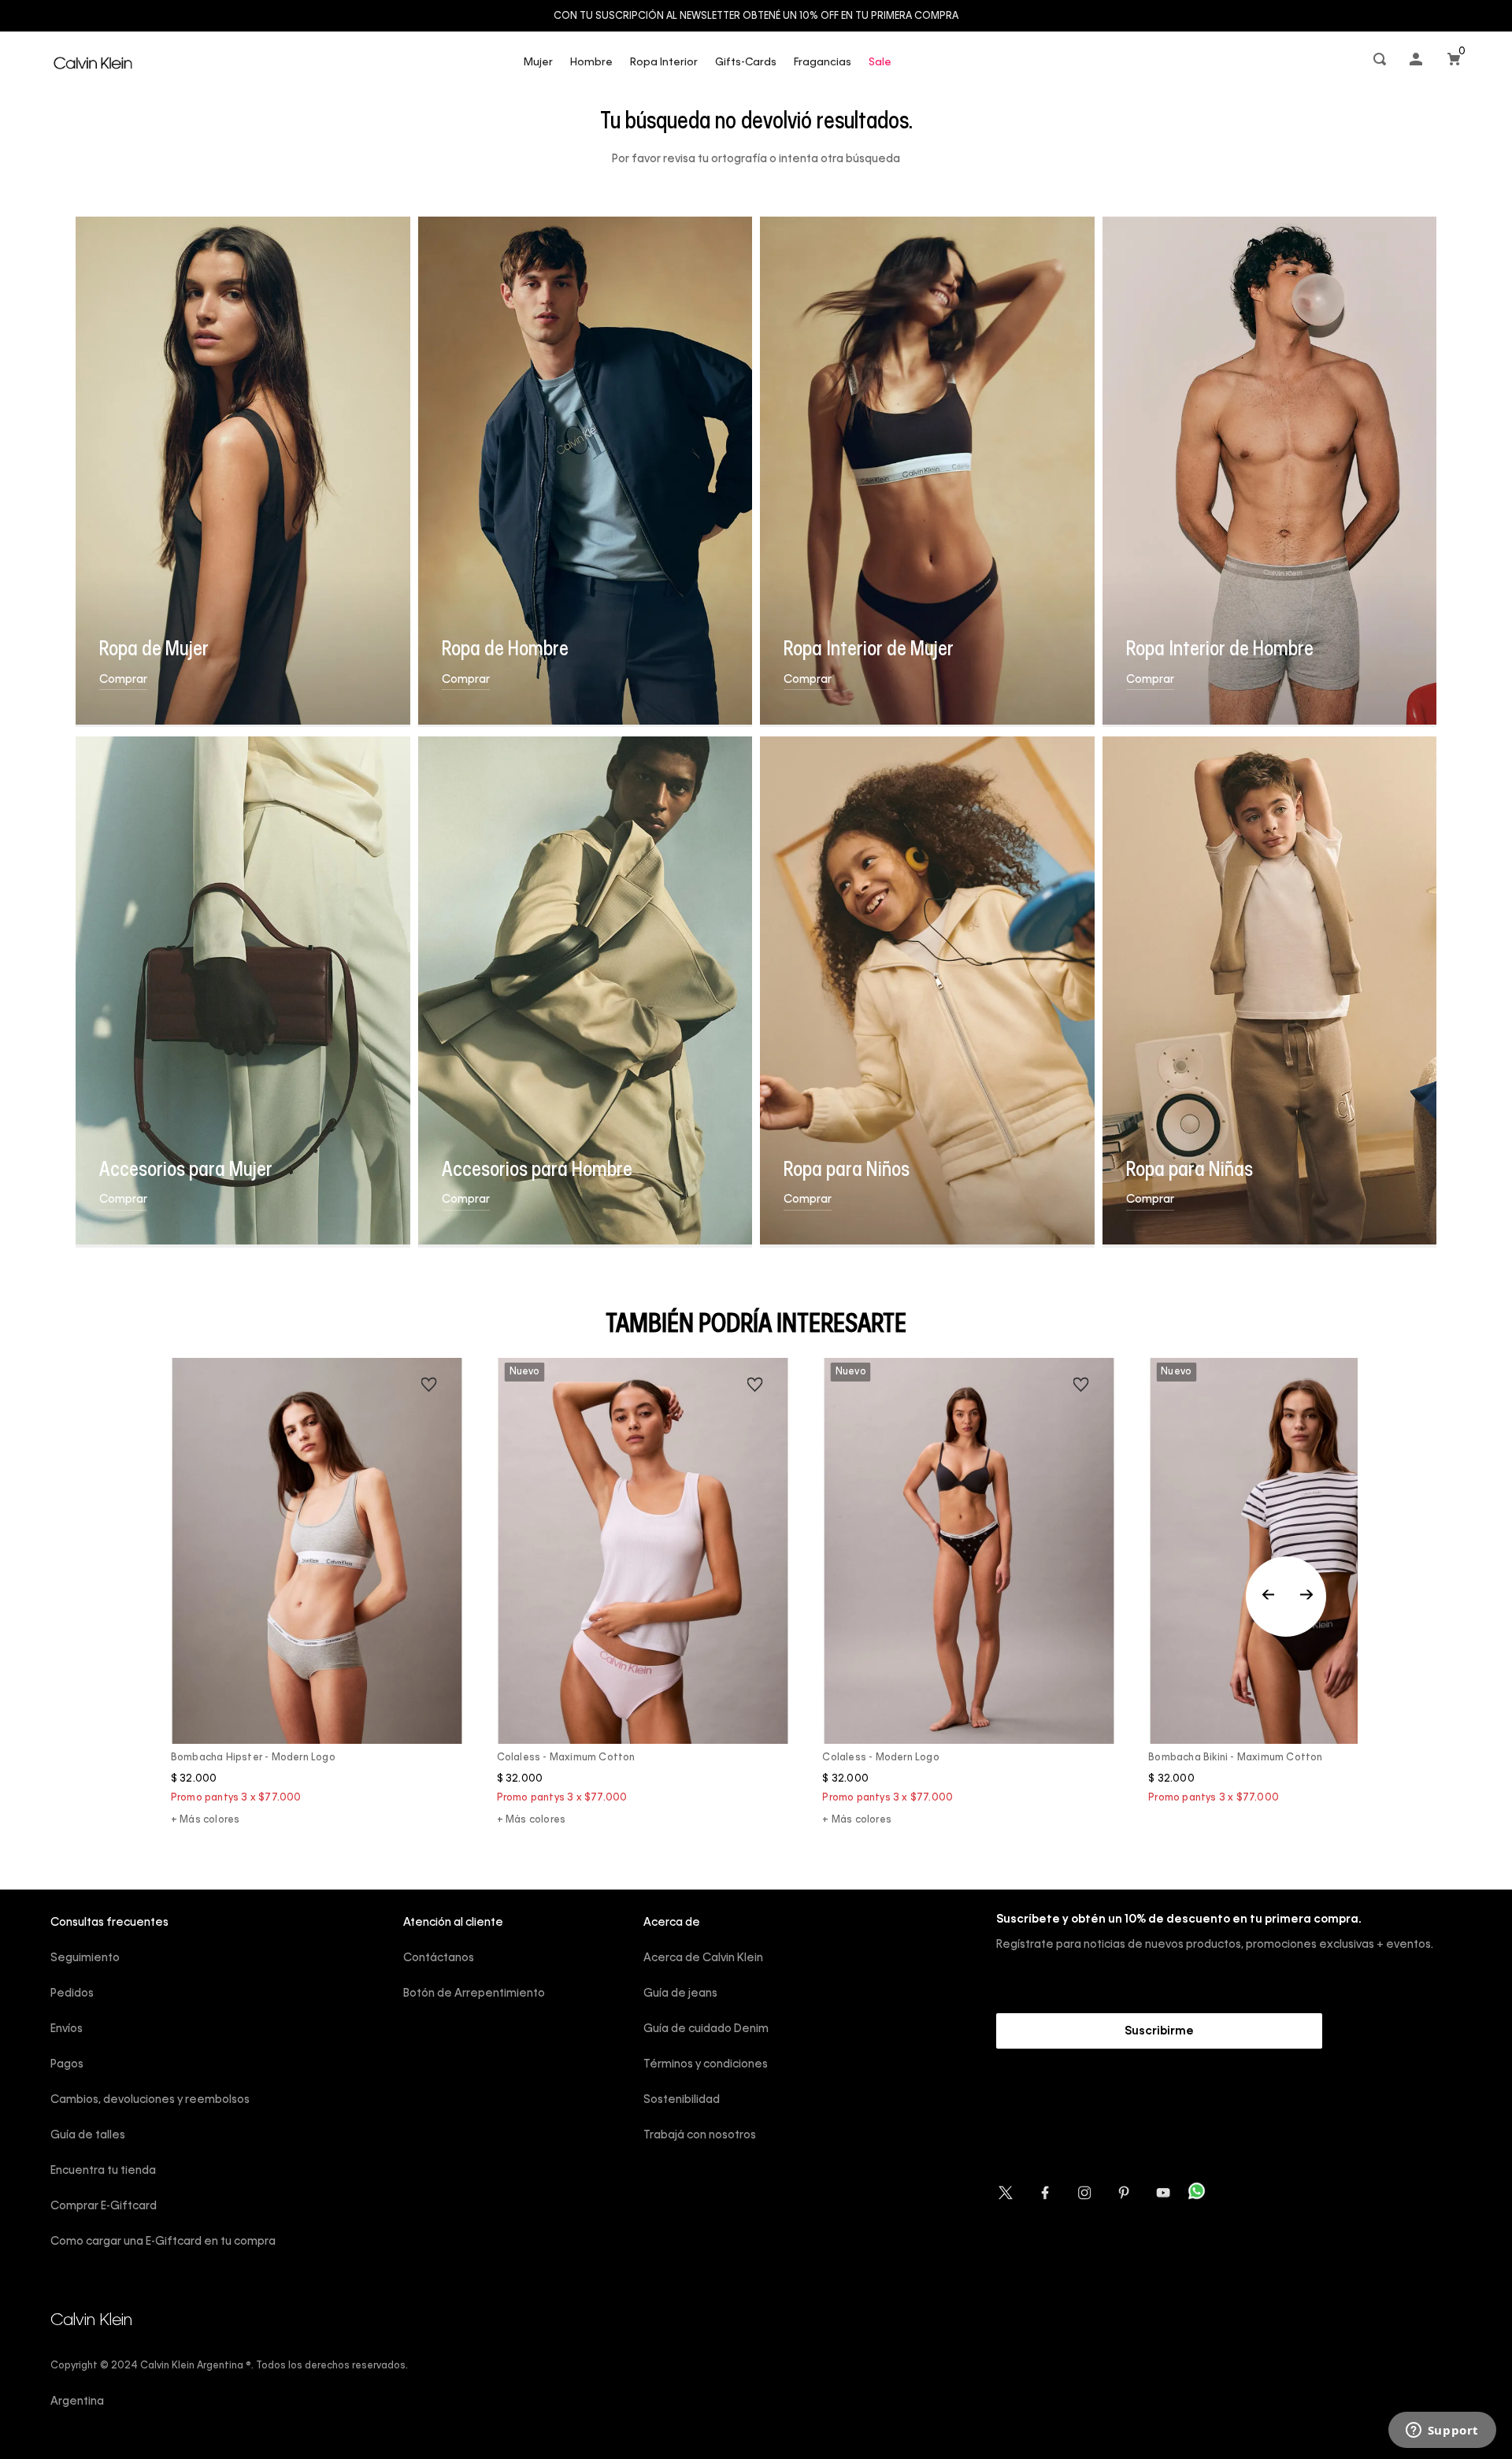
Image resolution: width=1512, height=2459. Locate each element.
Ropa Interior (664, 63)
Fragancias (823, 63)
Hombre (591, 63)
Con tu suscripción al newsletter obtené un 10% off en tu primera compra (756, 17)
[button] (1381, 63)
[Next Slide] (1306, 1597)
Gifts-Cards (746, 63)
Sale (880, 63)
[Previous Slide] (1286, 1597)
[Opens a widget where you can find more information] (1442, 2431)
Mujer (538, 63)
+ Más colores (206, 1820)
